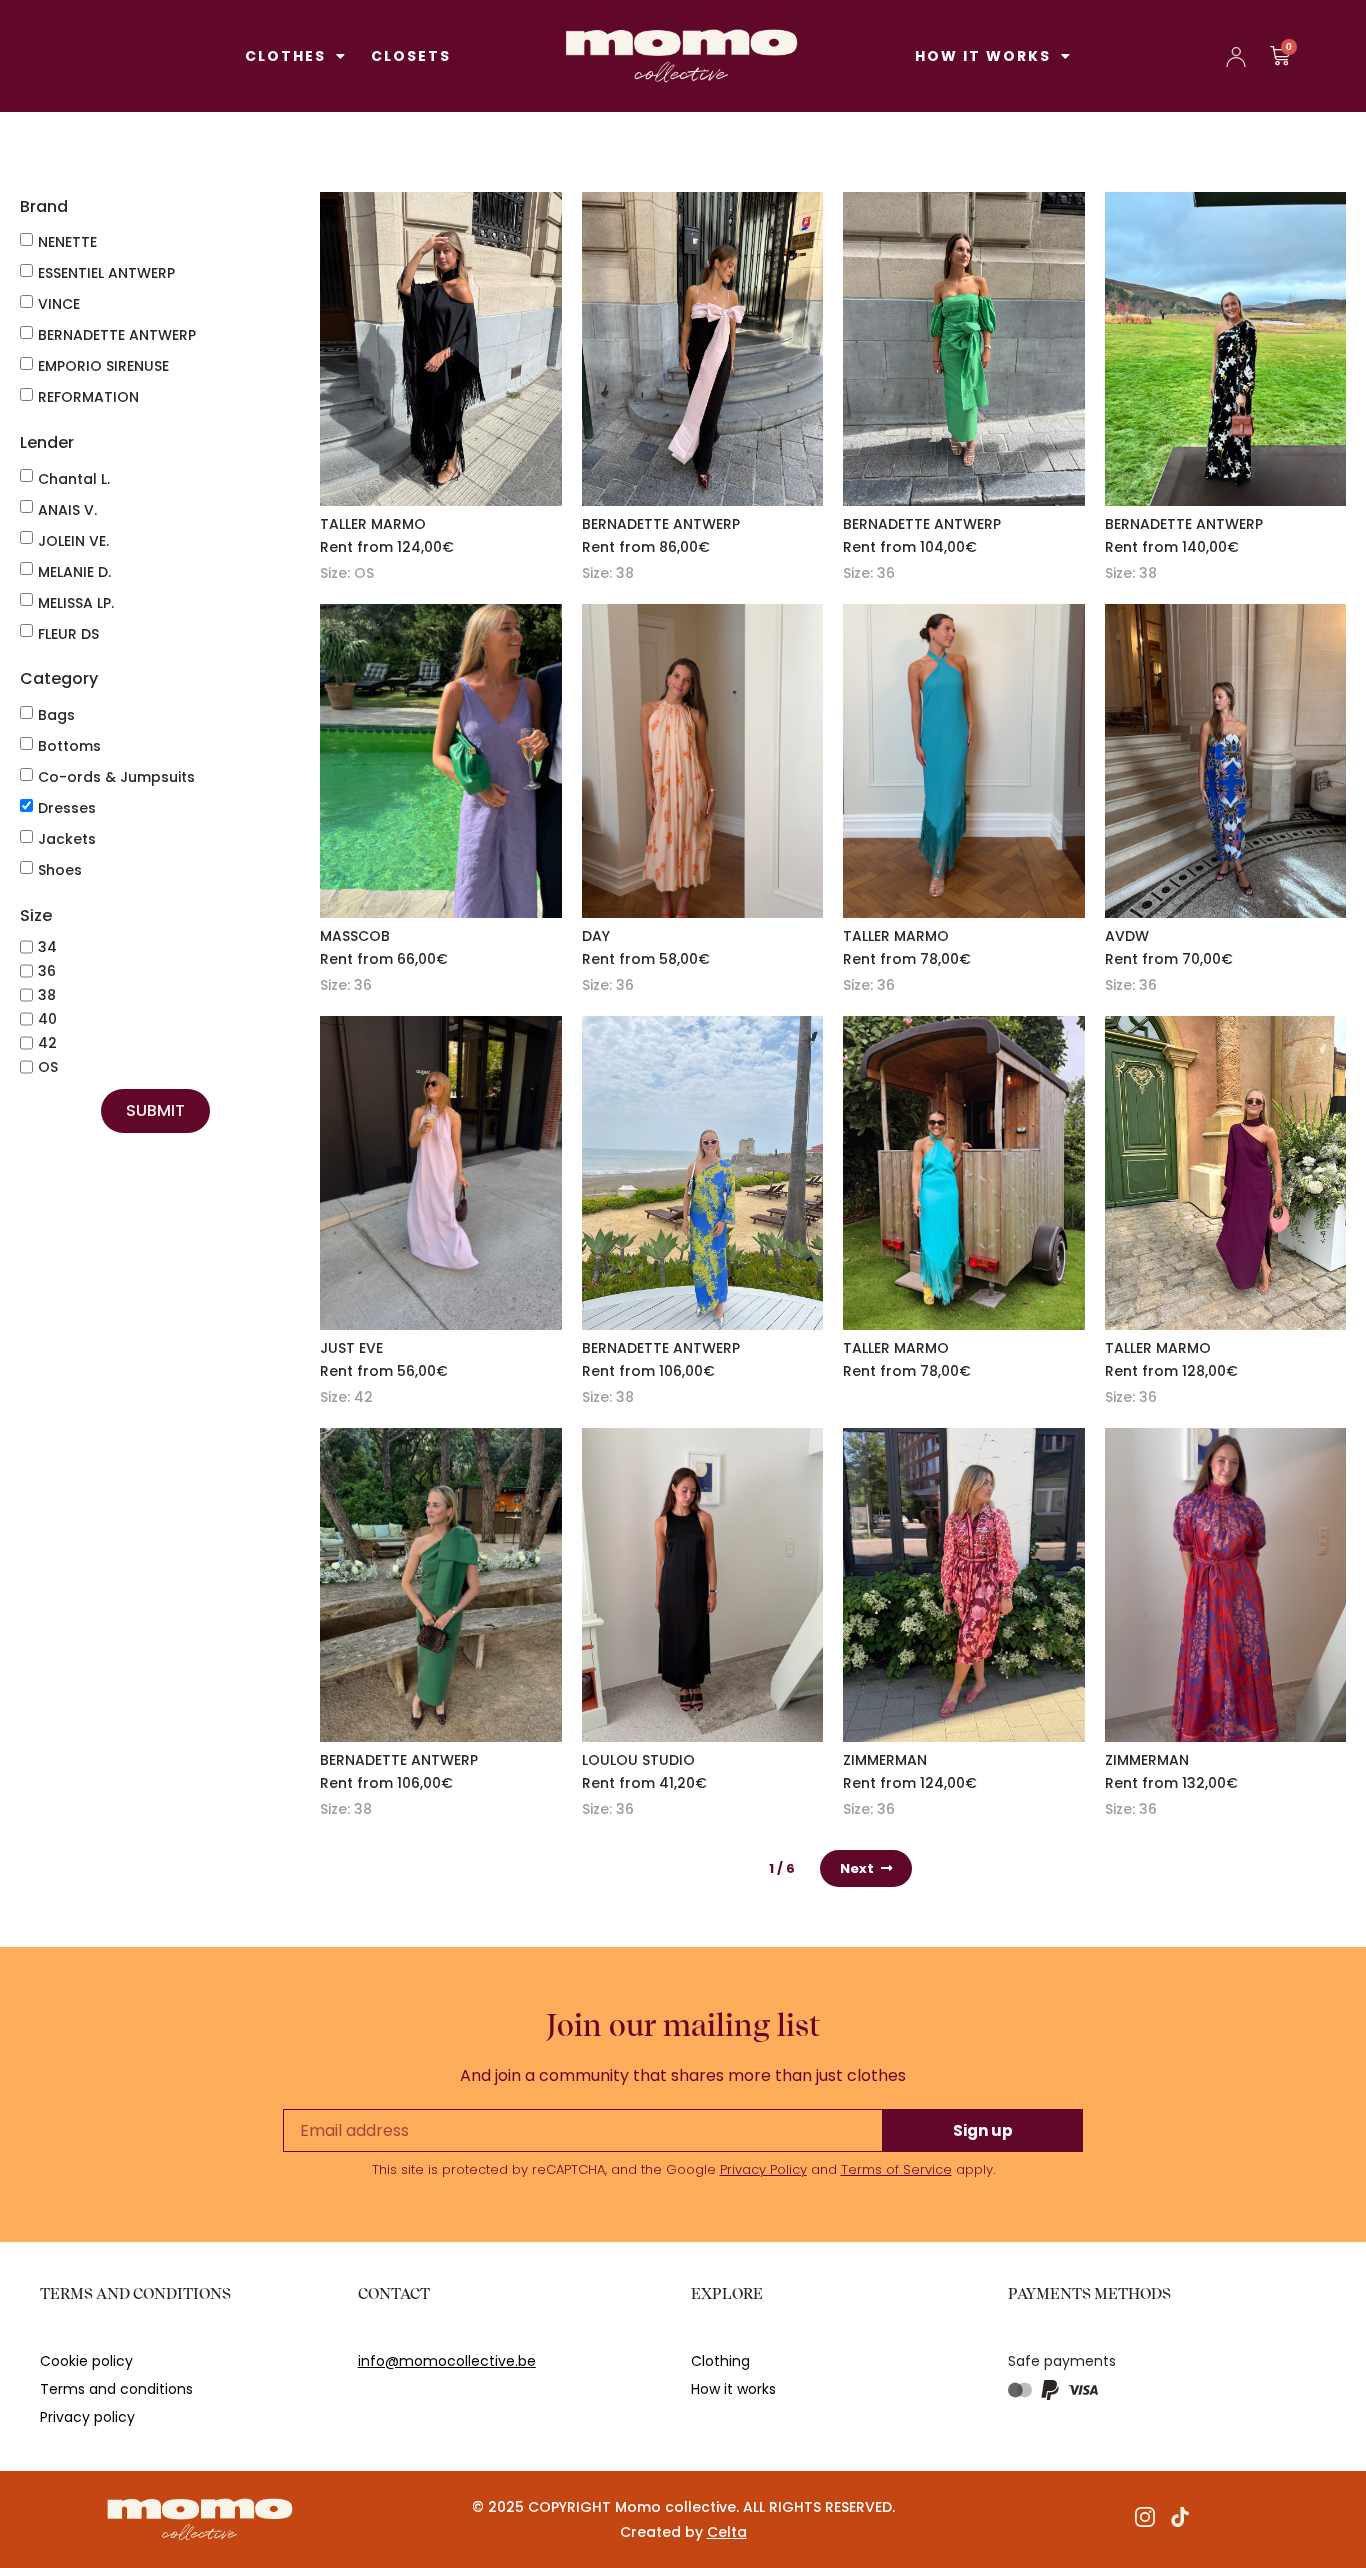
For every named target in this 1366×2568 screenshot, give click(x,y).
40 (47, 1019)
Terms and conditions (116, 2389)
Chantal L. (74, 479)
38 (47, 995)
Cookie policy (86, 2361)
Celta (727, 2532)
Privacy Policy (763, 2169)
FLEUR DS (68, 634)
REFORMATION (88, 397)
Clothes (285, 56)
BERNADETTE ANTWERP (117, 335)
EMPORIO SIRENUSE (103, 366)
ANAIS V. (67, 510)
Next (857, 1868)
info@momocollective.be (447, 2361)
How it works (983, 56)
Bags (56, 715)
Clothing (720, 2361)
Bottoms (69, 746)
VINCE (59, 304)
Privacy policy (87, 2417)
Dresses (67, 808)
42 (47, 1043)
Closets (411, 56)
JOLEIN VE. (73, 541)
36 (47, 971)
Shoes (60, 870)
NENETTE (67, 242)
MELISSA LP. (76, 603)
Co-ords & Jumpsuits (116, 777)
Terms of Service (896, 2169)
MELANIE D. (74, 572)
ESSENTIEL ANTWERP (106, 273)
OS (48, 1067)
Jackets (67, 839)
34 (47, 947)
